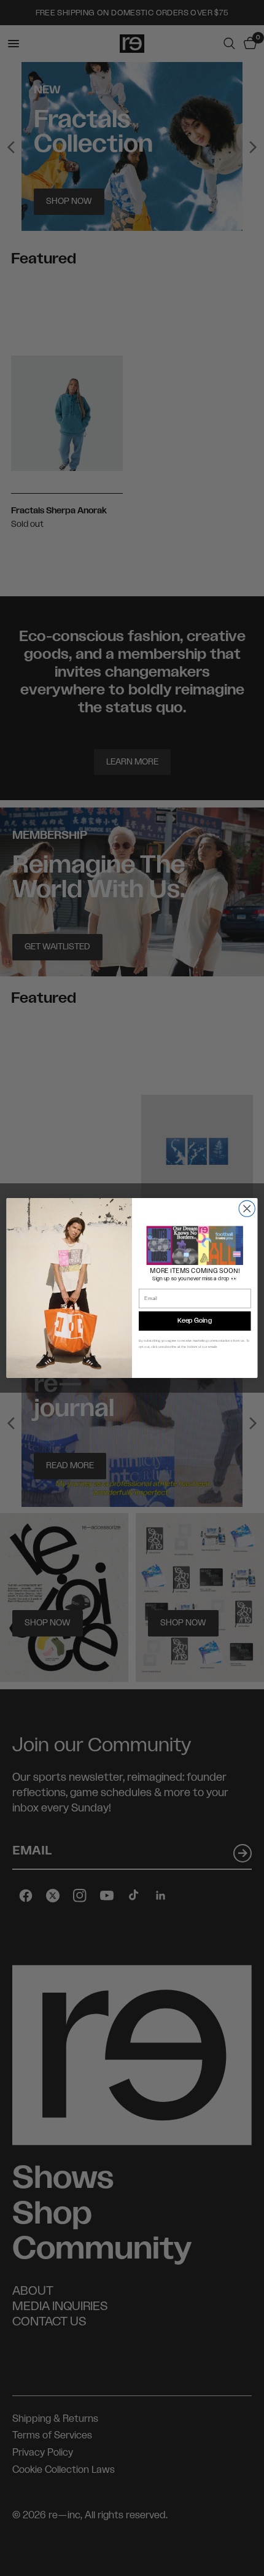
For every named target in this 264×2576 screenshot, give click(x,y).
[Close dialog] (247, 1208)
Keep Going (195, 1321)
